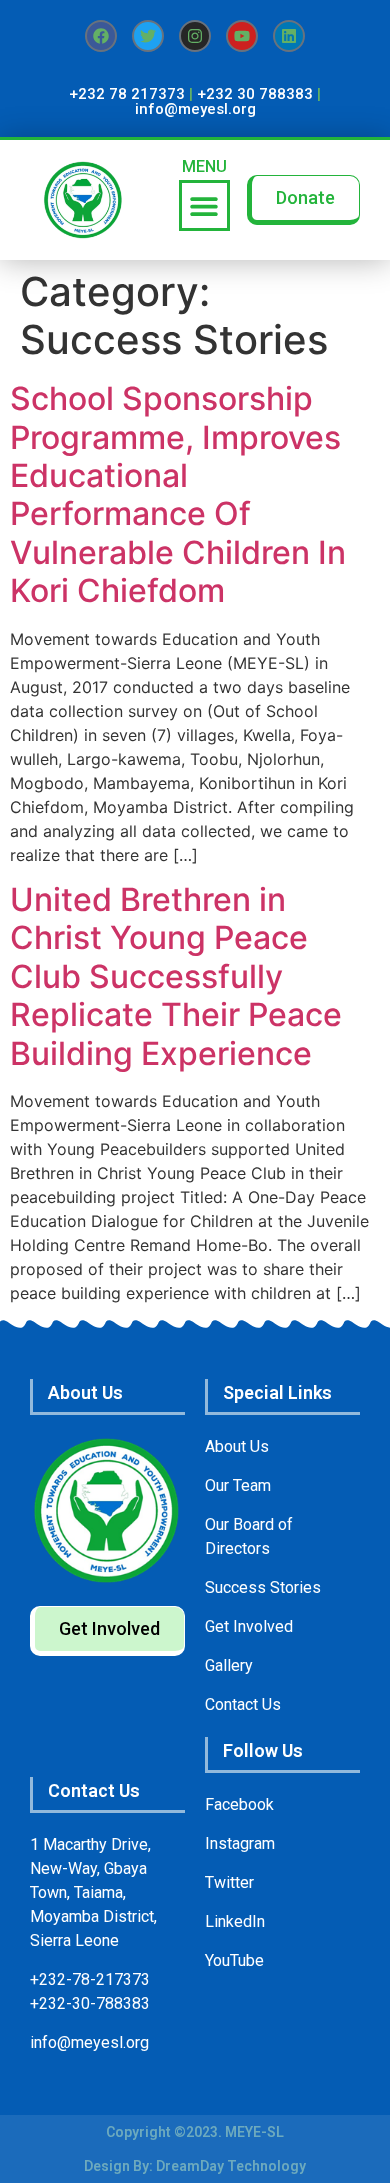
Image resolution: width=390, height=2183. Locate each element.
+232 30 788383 (255, 94)
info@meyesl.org (195, 109)
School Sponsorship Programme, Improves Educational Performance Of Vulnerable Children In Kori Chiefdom (178, 494)
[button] (204, 205)
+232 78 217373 (127, 94)
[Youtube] (242, 36)
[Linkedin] (289, 36)
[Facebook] (101, 36)
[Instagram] (195, 36)
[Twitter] (148, 36)
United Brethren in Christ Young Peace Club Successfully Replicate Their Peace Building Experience (176, 976)
